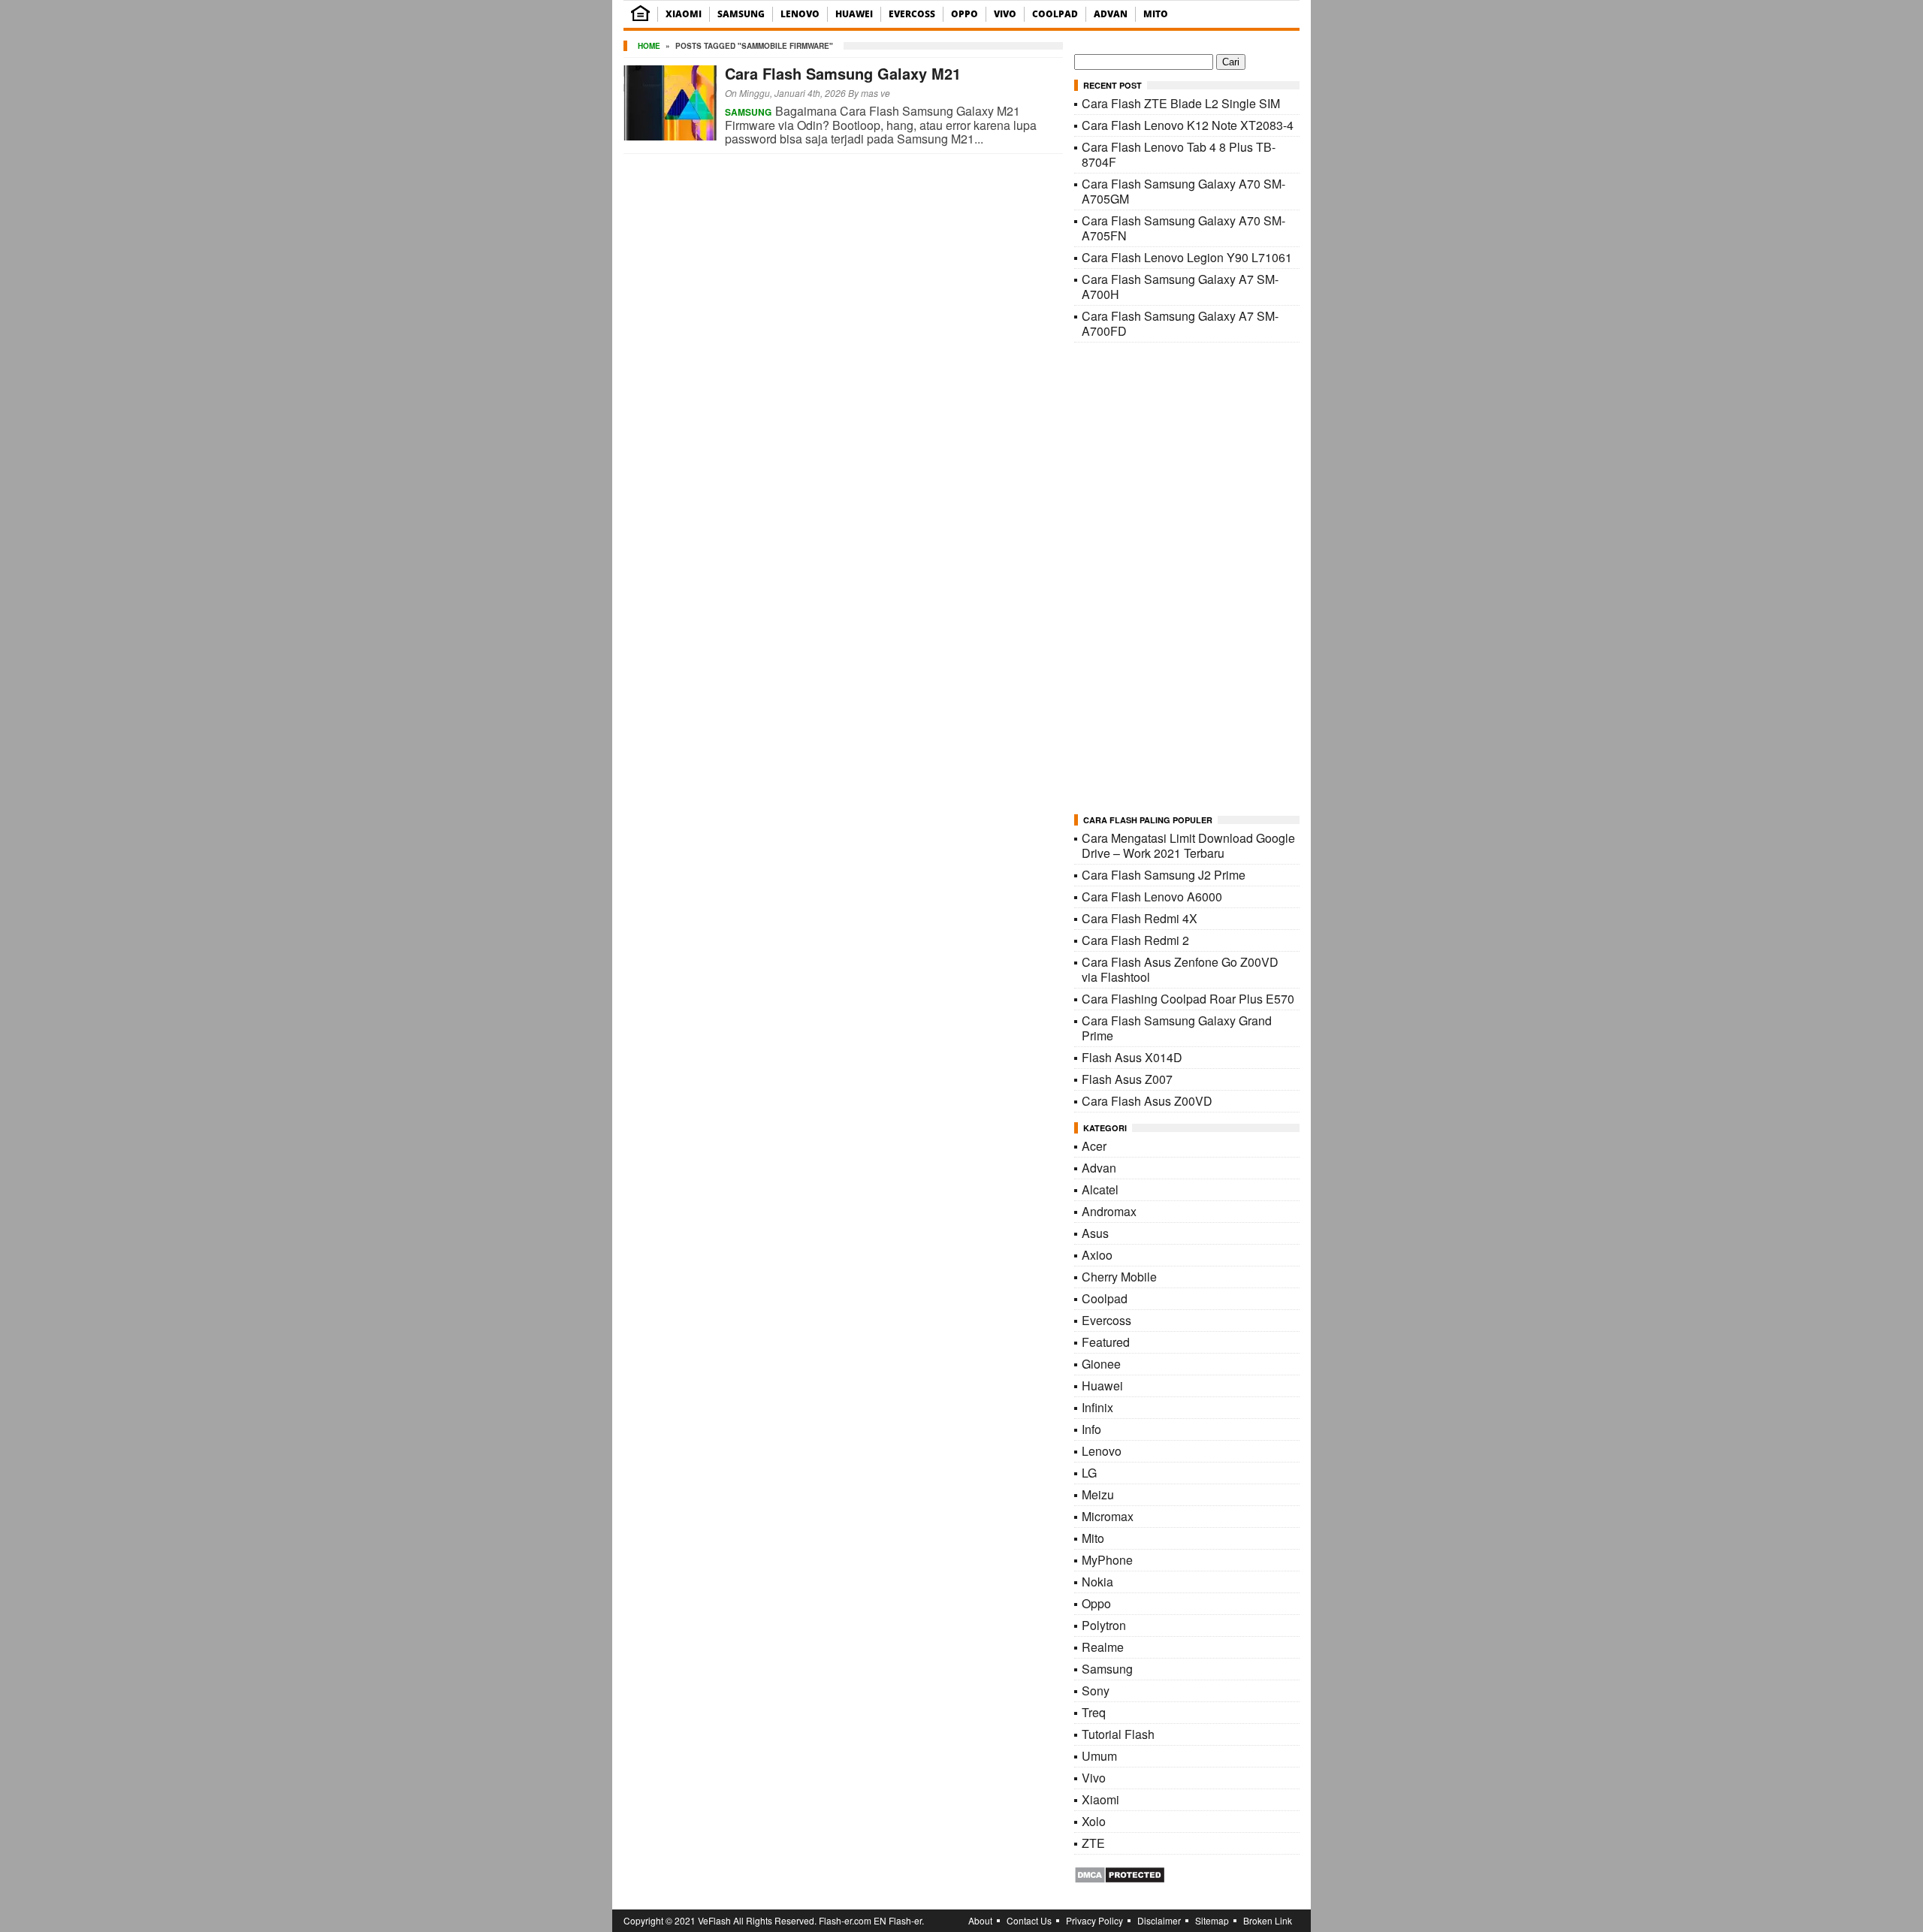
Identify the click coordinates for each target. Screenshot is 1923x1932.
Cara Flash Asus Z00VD (1147, 1101)
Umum (1099, 1756)
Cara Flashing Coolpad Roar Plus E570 (1188, 999)
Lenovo (800, 14)
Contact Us (1029, 1920)
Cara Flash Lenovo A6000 (1152, 897)
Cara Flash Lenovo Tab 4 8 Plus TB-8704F (1179, 154)
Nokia (1097, 1582)
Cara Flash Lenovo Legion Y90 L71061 (1187, 257)
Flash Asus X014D (1132, 1057)
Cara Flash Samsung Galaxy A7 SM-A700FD (1180, 323)
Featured (1106, 1342)
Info (1091, 1429)
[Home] (640, 18)
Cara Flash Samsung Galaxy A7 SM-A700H (1180, 287)
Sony (1096, 1690)
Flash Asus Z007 (1127, 1079)
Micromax (1108, 1516)
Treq (1094, 1712)
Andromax (1109, 1211)
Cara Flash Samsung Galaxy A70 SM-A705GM (1183, 191)
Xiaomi (684, 14)
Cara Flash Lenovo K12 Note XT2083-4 (1188, 125)
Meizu (1098, 1494)
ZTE (1093, 1843)
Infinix (1097, 1407)
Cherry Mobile (1119, 1277)
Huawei (854, 14)
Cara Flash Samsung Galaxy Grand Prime (1177, 1028)
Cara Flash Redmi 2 (1135, 940)
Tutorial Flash (1118, 1734)
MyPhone (1107, 1560)
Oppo (965, 14)
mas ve (875, 93)
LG (1089, 1473)
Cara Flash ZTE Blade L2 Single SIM (1181, 103)
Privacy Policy (1094, 1920)
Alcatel (1100, 1189)
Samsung (741, 14)
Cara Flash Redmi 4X (1140, 918)
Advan (1111, 14)
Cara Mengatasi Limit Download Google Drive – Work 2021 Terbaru (1188, 845)
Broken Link (1268, 1920)
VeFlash (714, 1920)
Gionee (1101, 1364)
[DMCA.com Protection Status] (1120, 1879)
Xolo (1094, 1821)
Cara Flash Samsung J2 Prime (1164, 875)
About (980, 1920)
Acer (1094, 1146)
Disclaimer (1159, 1920)
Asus (1095, 1233)
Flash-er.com (845, 1920)
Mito (1156, 14)
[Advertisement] (1187, 579)
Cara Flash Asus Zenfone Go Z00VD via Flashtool (1180, 969)
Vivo (1005, 14)
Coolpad (1055, 14)
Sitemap (1212, 1920)
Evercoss (912, 14)
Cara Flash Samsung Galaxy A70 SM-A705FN (1183, 228)
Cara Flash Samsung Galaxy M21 (843, 73)
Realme (1103, 1647)
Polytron (1104, 1625)
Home (649, 46)
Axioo (1097, 1255)
